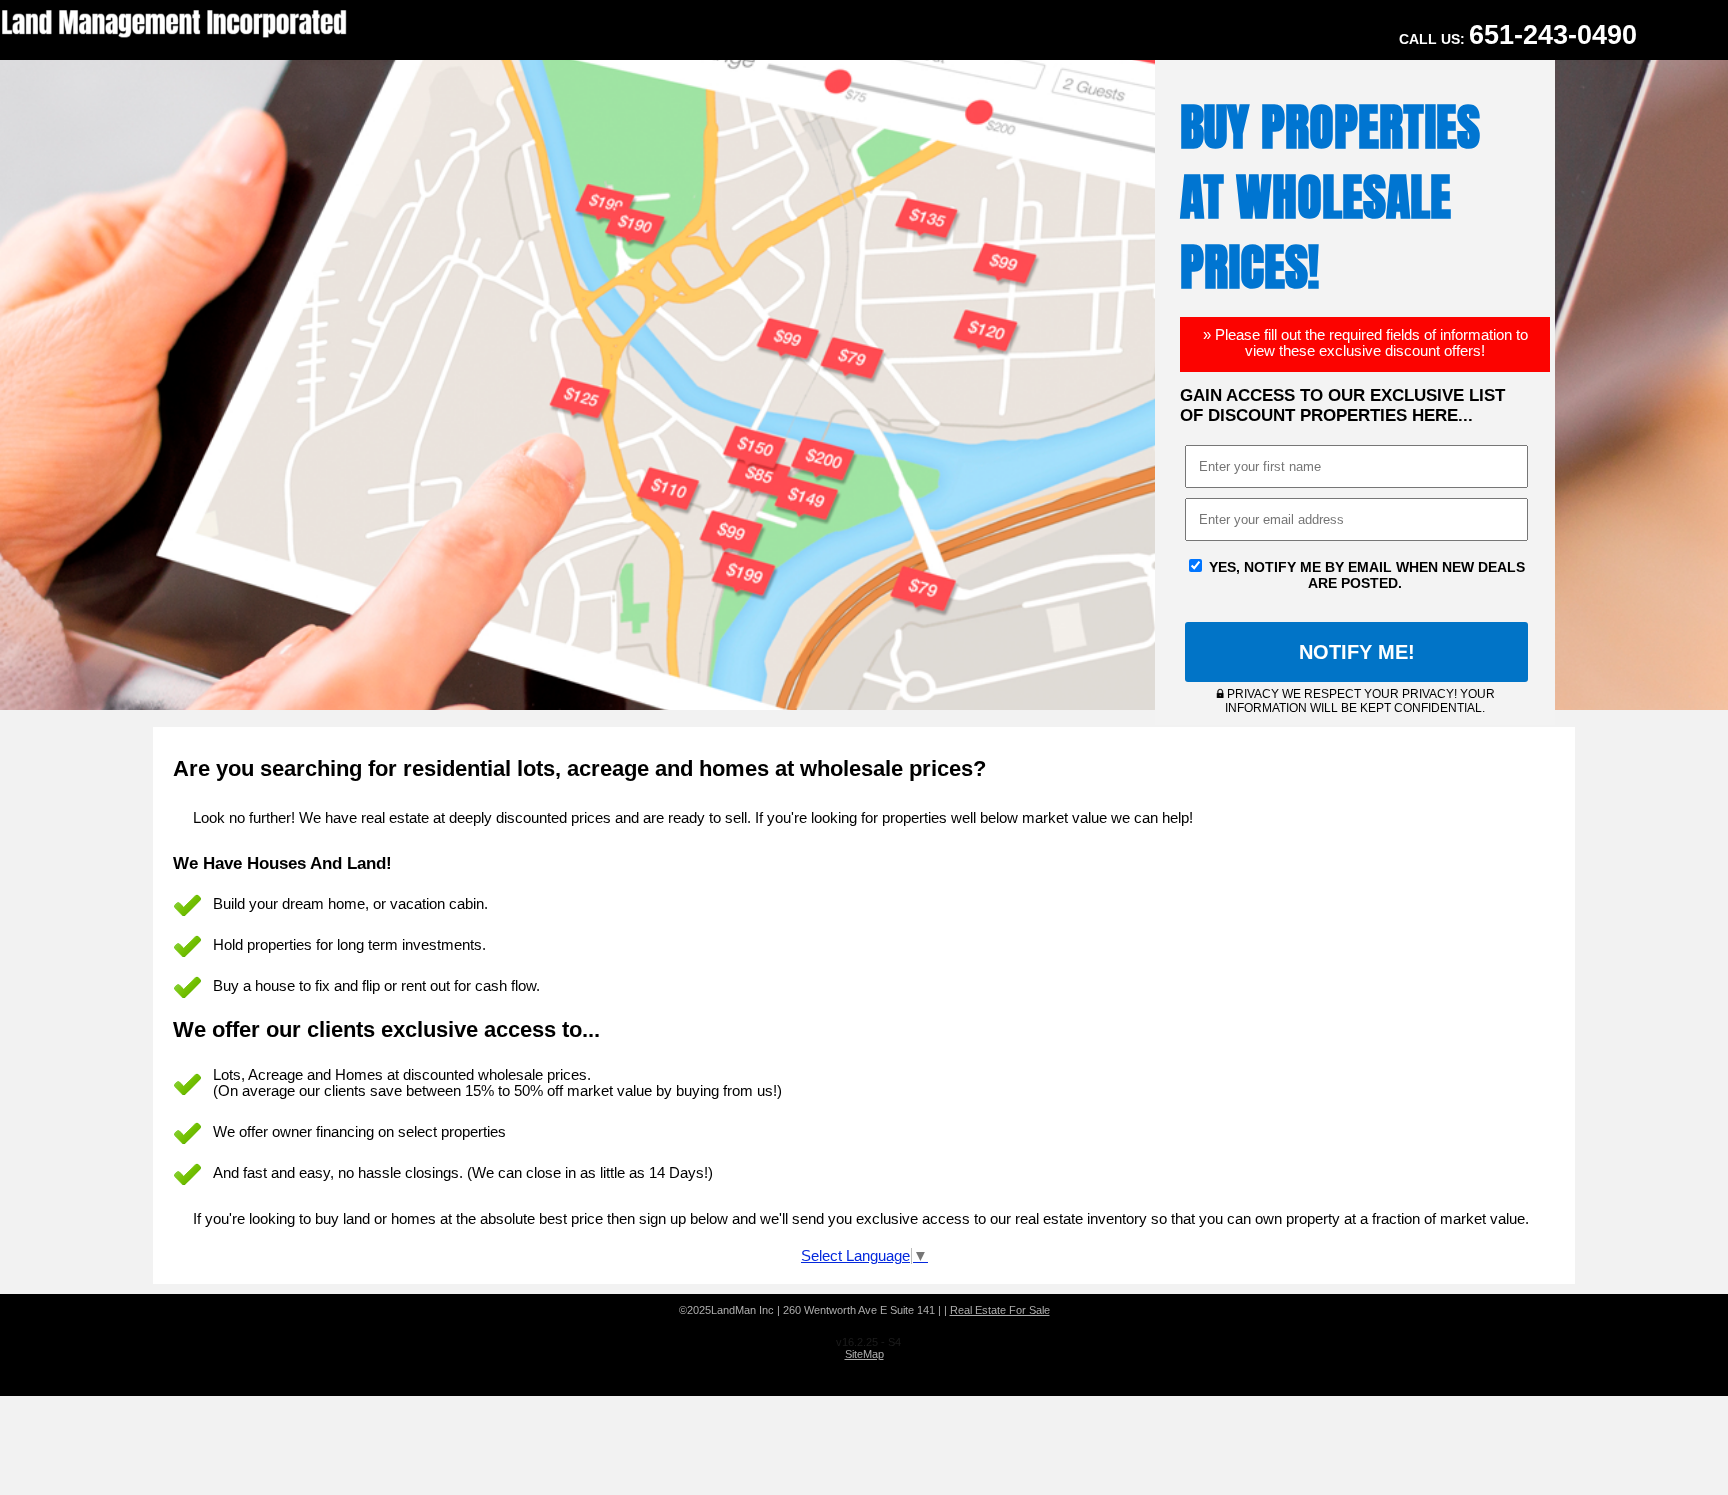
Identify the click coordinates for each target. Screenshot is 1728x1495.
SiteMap (864, 1354)
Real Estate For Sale (1000, 1310)
